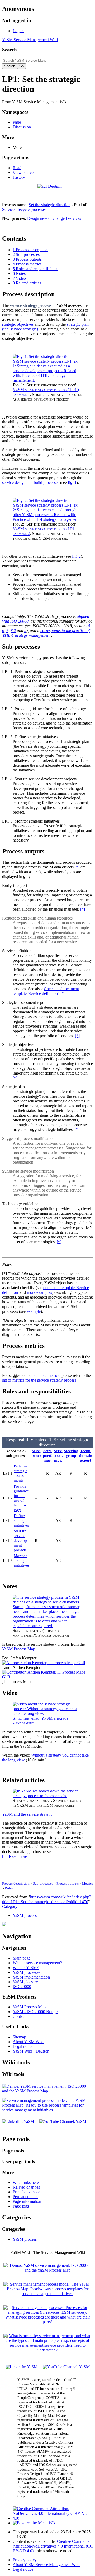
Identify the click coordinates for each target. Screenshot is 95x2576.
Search (9, 50)
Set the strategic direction (50, 205)
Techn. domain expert (86, 1455)
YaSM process (25, 1915)
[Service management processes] (47, 2322)
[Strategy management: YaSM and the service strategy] (47, 1796)
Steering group (71, 1453)
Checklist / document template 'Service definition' (46, 991)
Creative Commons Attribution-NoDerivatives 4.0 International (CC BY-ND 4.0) (53, 2546)
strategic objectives (18, 324)
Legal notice (23, 2569)
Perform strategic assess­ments (21, 1473)
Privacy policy (25, 2560)
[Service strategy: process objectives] (47, 1626)
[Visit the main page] (4, 1925)
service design (14, 482)
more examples (39, 1292)
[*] (77, 867)
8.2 (13, 631)
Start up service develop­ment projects (21, 1540)
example (34, 1311)
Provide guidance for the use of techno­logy (21, 1498)
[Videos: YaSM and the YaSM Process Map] (47, 2091)
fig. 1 (72, 482)
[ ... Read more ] (16, 1856)
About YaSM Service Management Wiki (46, 2565)
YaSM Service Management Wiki (30, 40)
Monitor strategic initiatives (22, 1560)
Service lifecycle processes (24, 209)
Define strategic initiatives (22, 1520)
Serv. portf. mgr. (48, 1455)
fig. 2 (76, 556)
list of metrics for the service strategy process (39, 1380)
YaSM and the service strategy (27, 1814)
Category (10, 1906)
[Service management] (47, 2350)
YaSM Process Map (19, 1649)
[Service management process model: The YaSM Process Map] (47, 2110)
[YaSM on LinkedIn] (18, 2121)
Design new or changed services (54, 218)
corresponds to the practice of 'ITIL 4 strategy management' (46, 633)
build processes (46, 482)
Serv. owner (36, 1453)
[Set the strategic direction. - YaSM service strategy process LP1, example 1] (47, 380)
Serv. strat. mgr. (58, 1455)
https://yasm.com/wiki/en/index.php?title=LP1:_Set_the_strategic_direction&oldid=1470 (47, 1899)
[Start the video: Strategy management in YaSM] (47, 1714)
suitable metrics (47, 1375)
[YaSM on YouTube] (63, 2121)
